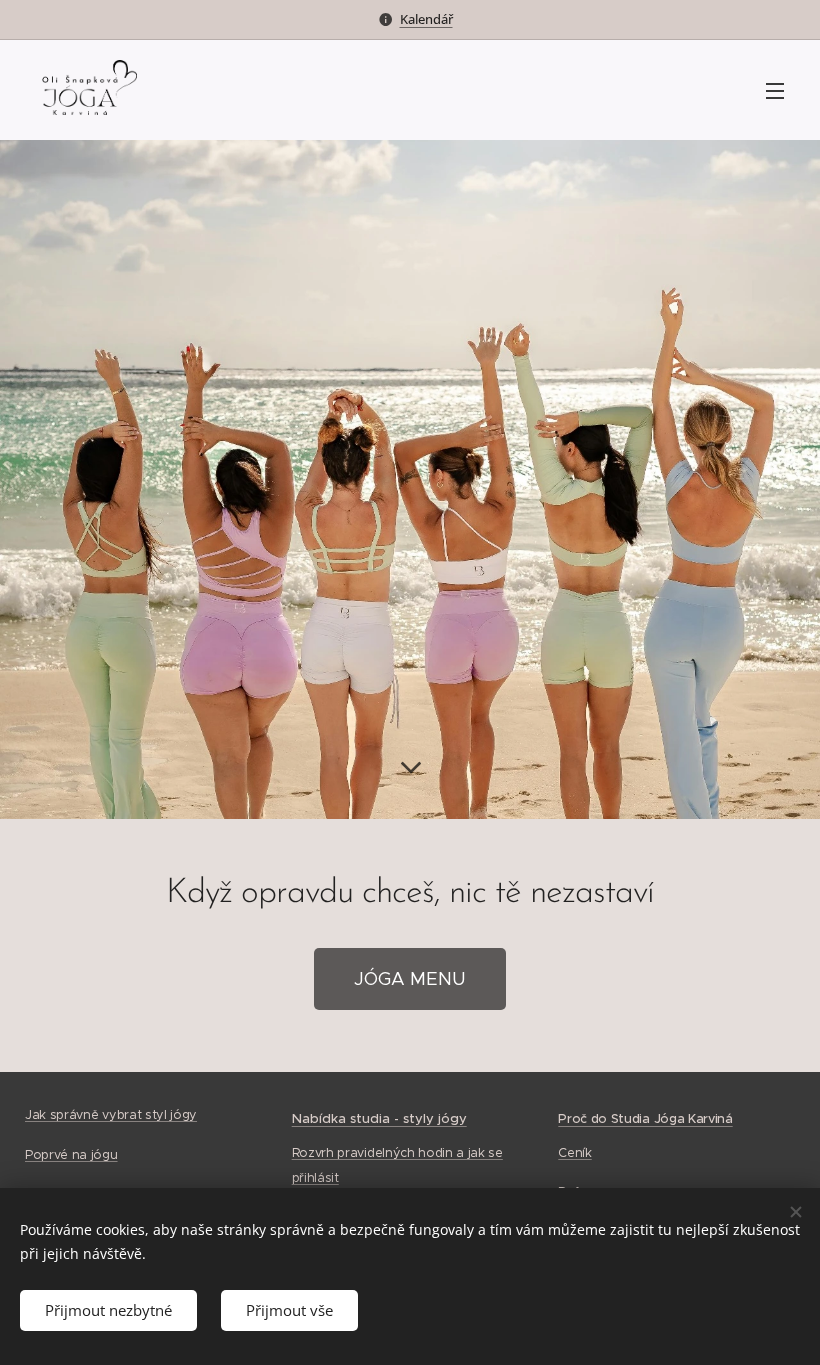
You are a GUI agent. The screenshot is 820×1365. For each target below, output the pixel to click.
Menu (775, 90)
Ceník (574, 1153)
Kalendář (426, 19)
